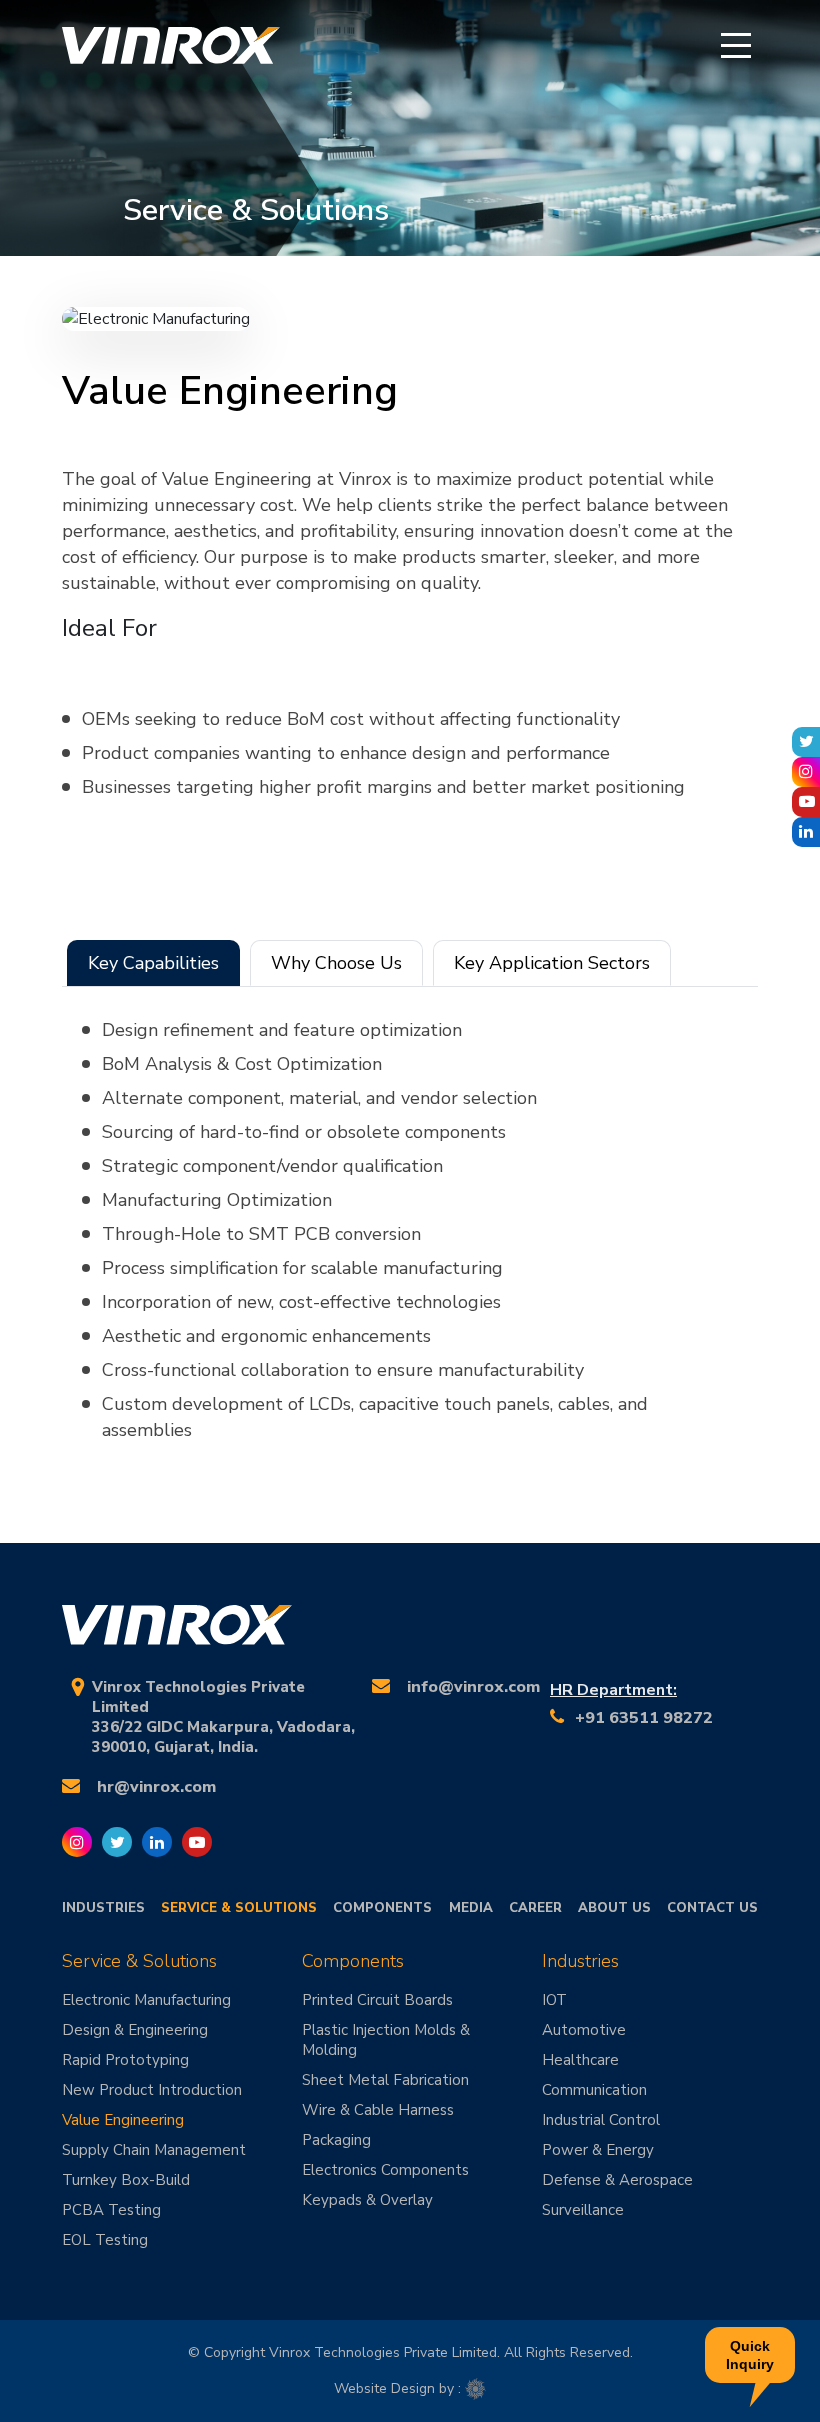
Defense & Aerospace (617, 2180)
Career (535, 1908)
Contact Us (712, 1908)
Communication (594, 2090)
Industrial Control (601, 2120)
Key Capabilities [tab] (153, 963)
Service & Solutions (239, 1908)
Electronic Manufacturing (146, 2000)
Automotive (584, 2030)
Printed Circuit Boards (377, 2000)
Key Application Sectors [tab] (552, 963)
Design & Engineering (135, 2030)
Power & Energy (598, 2150)
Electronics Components (385, 2170)
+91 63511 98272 (644, 1718)
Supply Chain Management (154, 2150)
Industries (103, 1908)
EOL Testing (105, 2240)
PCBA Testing (111, 2210)
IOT (554, 2000)
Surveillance (583, 2210)
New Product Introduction (152, 2090)
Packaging (336, 2140)
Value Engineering (123, 2120)
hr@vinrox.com (156, 1787)
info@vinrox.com (473, 1687)
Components (382, 1908)
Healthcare (580, 2060)
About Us (614, 1908)
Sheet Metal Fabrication (385, 2080)
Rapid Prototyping (125, 2060)
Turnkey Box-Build (126, 2180)
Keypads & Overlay (367, 2200)
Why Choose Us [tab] (336, 963)
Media (471, 1908)
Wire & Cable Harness (378, 2110)
